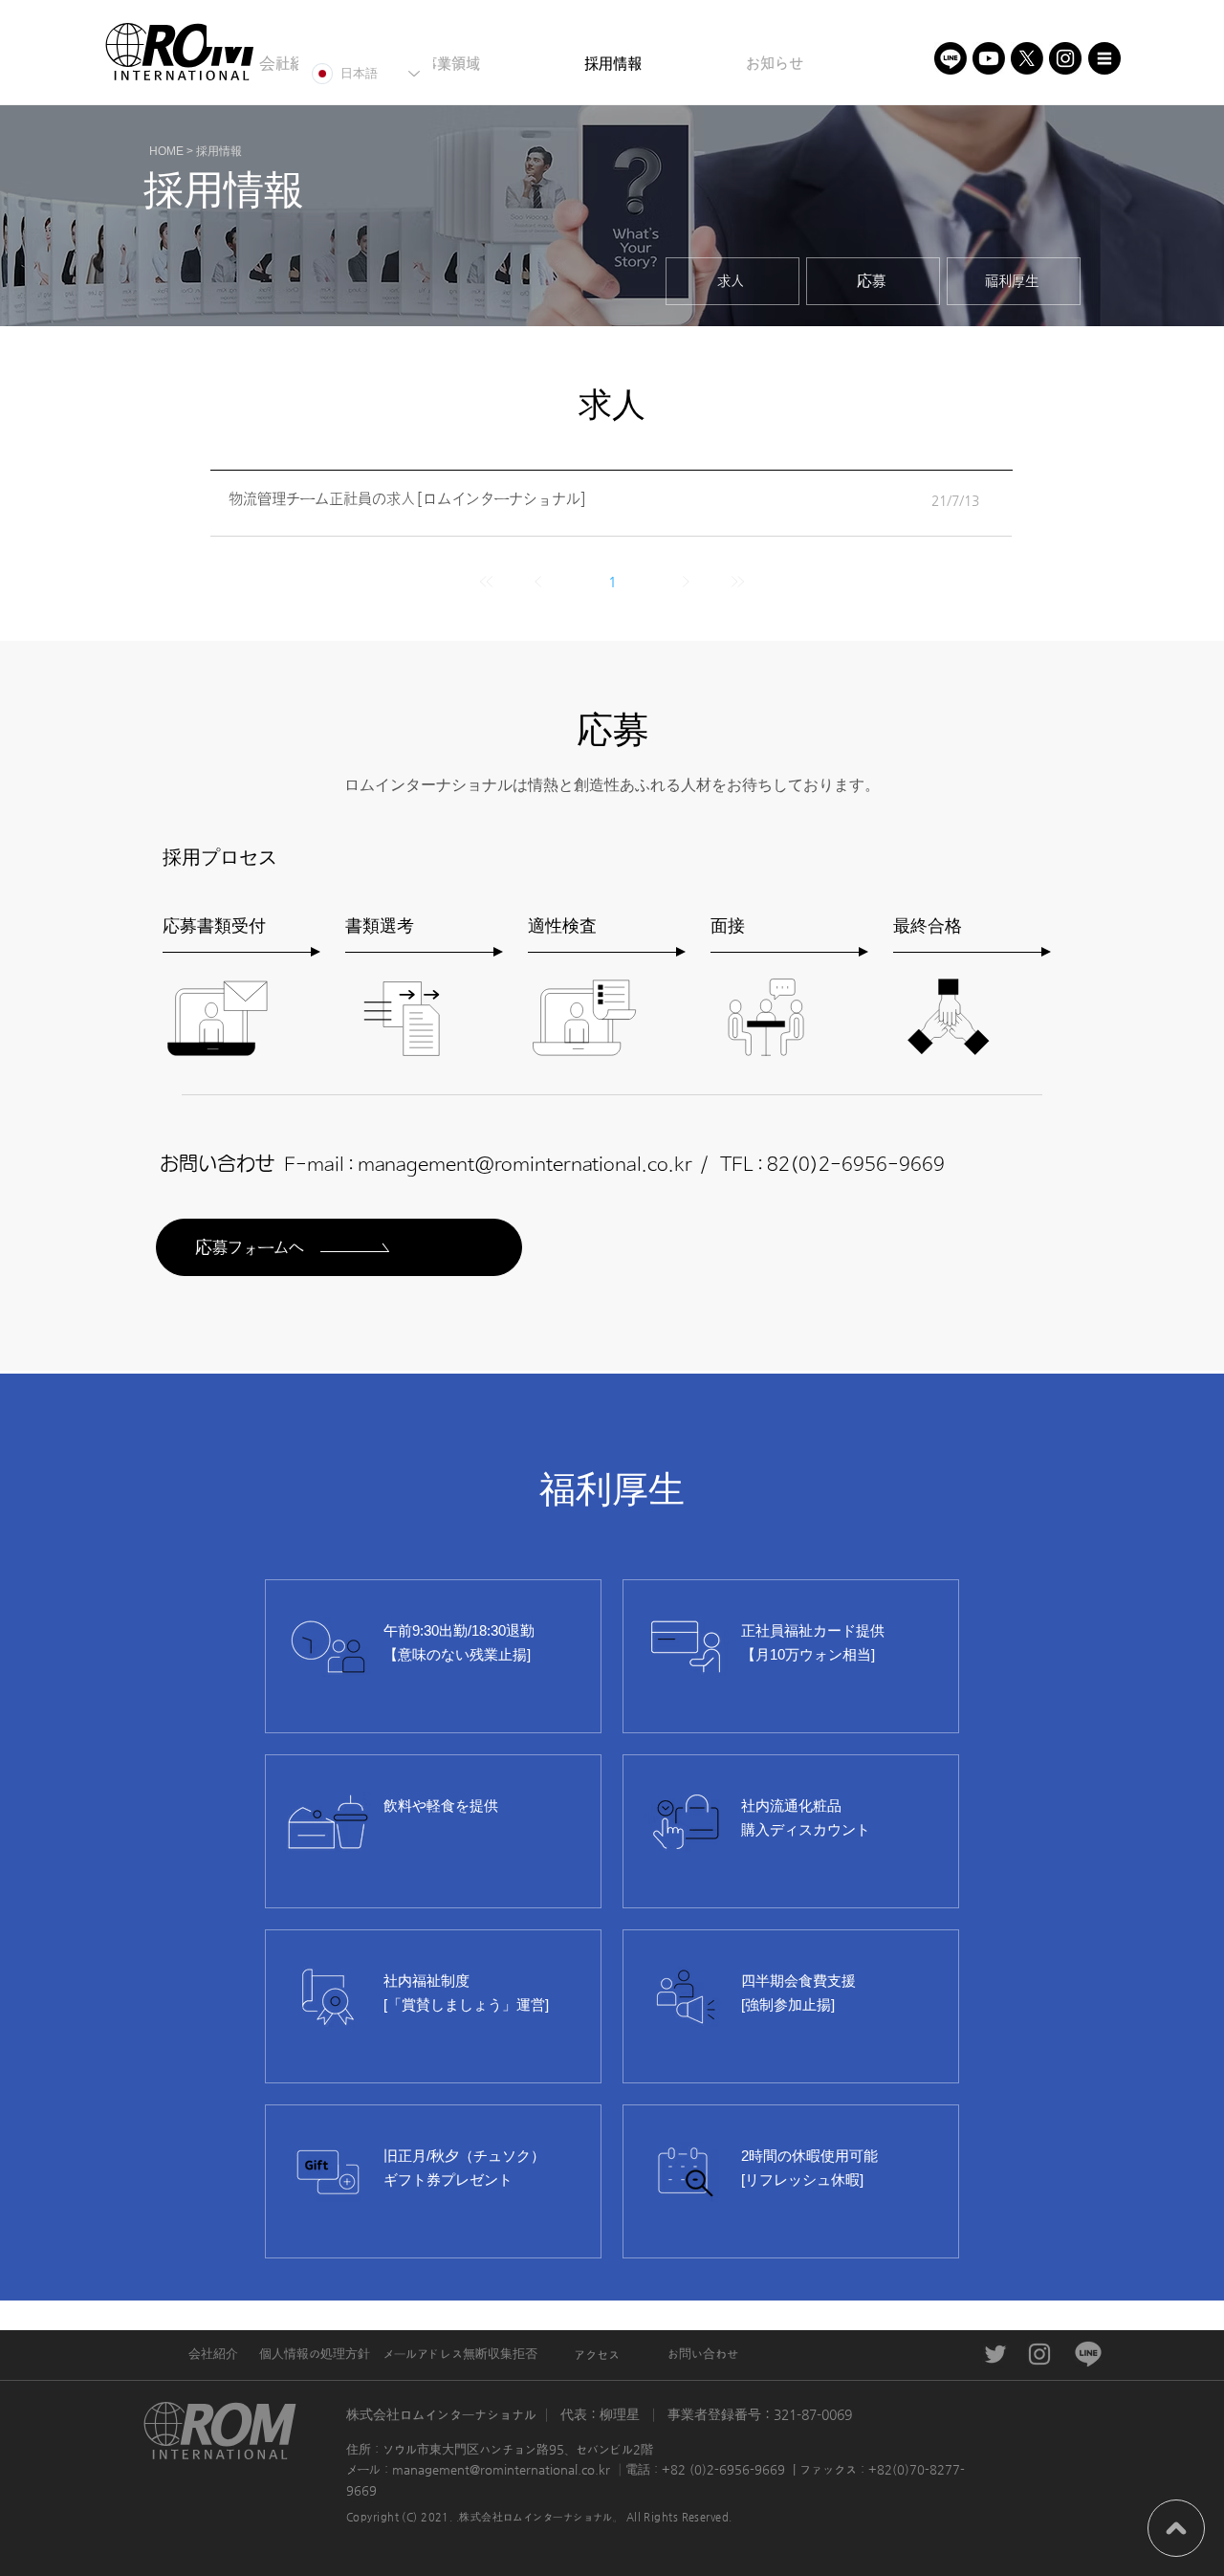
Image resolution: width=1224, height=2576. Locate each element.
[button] (1104, 58)
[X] (1027, 58)
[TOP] (1176, 2528)
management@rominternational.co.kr (525, 1166)
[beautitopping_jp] (1065, 58)
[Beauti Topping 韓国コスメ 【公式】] (995, 2354)
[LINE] (951, 58)
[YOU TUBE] (989, 58)
